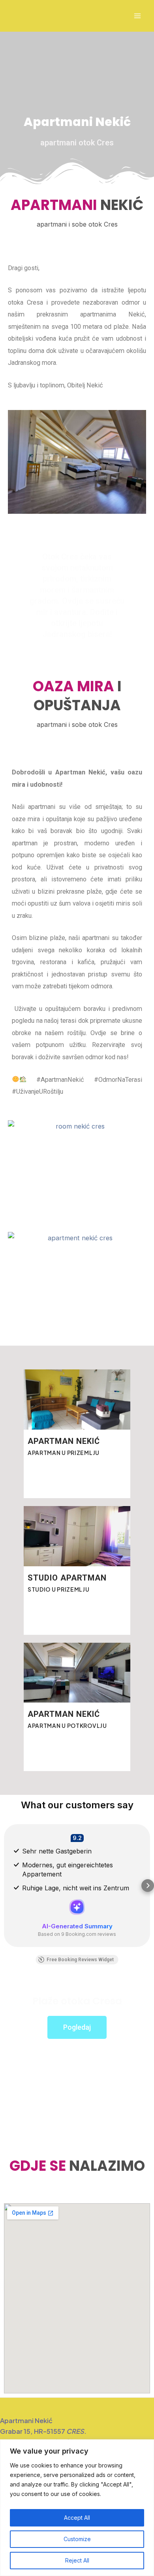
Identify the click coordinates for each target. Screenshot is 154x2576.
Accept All (77, 2518)
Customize (77, 2539)
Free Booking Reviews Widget (80, 1960)
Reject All (77, 2560)
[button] (6, 1886)
